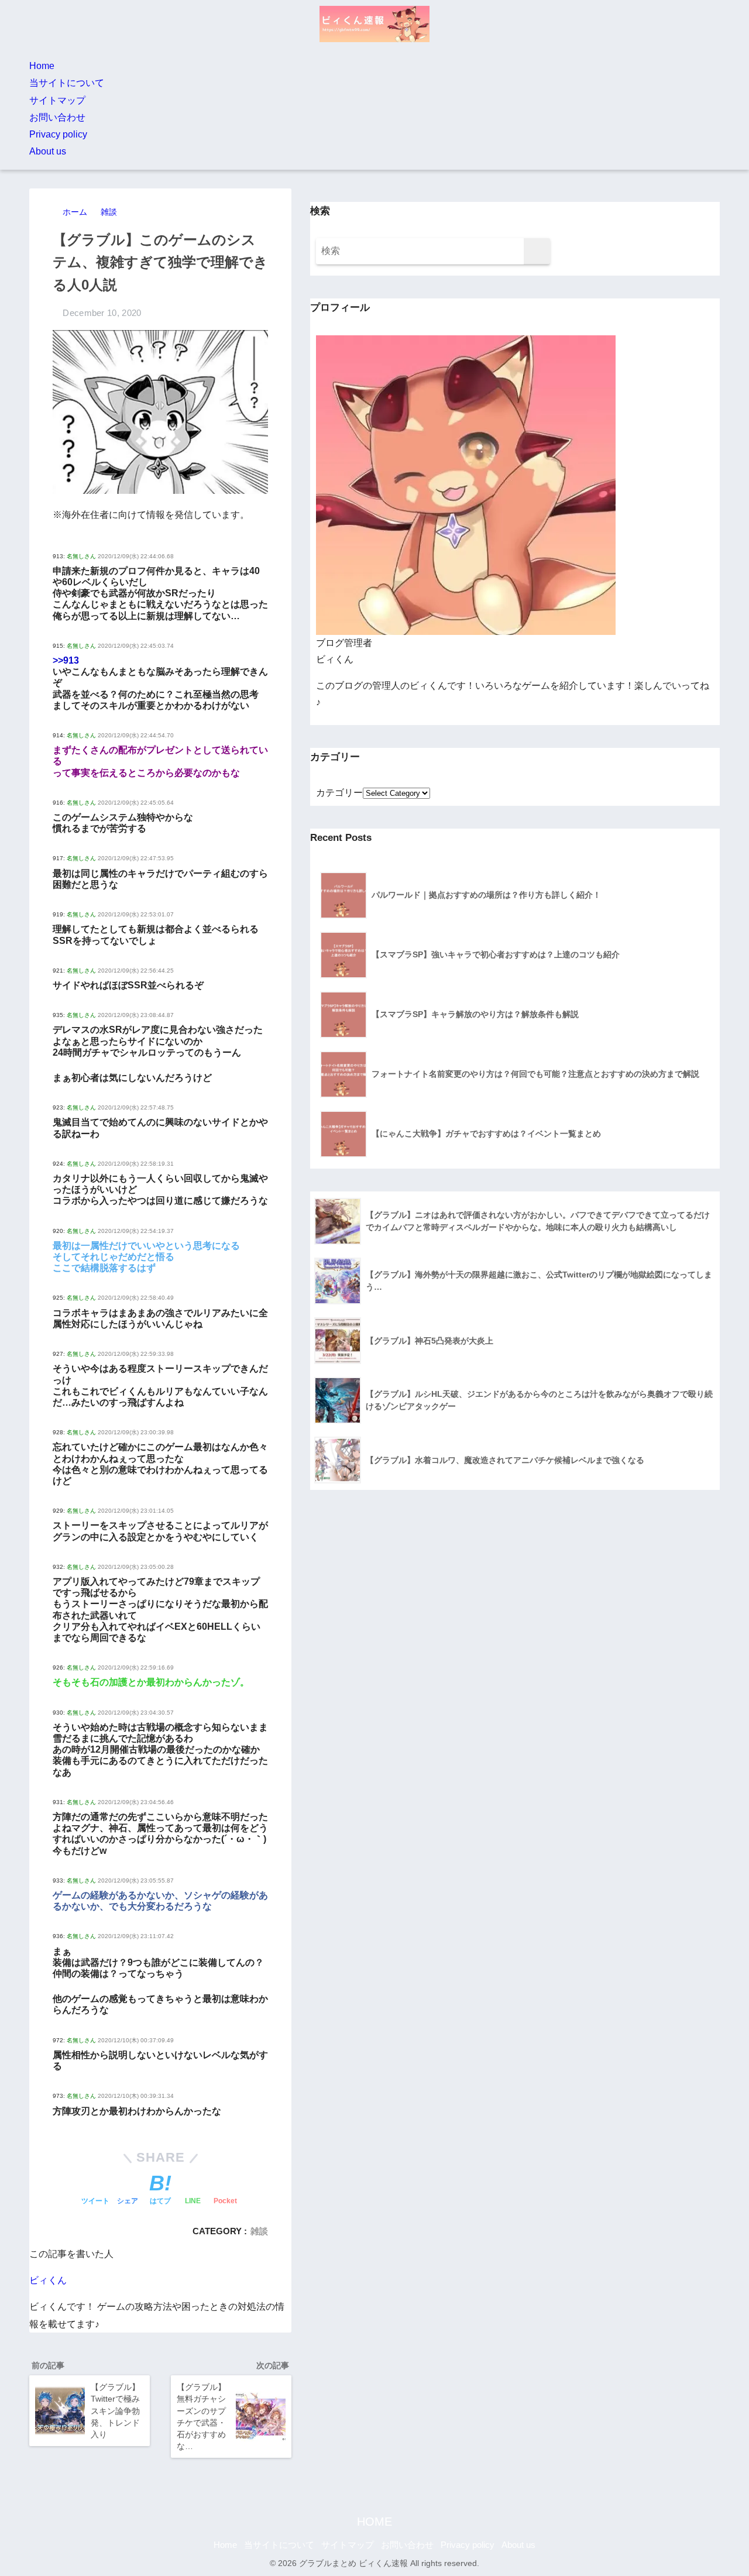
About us (48, 151)
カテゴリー (339, 793)
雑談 (259, 2231)
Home (42, 66)
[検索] (537, 251)
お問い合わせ (57, 117)
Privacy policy (58, 134)
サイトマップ (57, 100)
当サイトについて (67, 83)
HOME (374, 2522)
